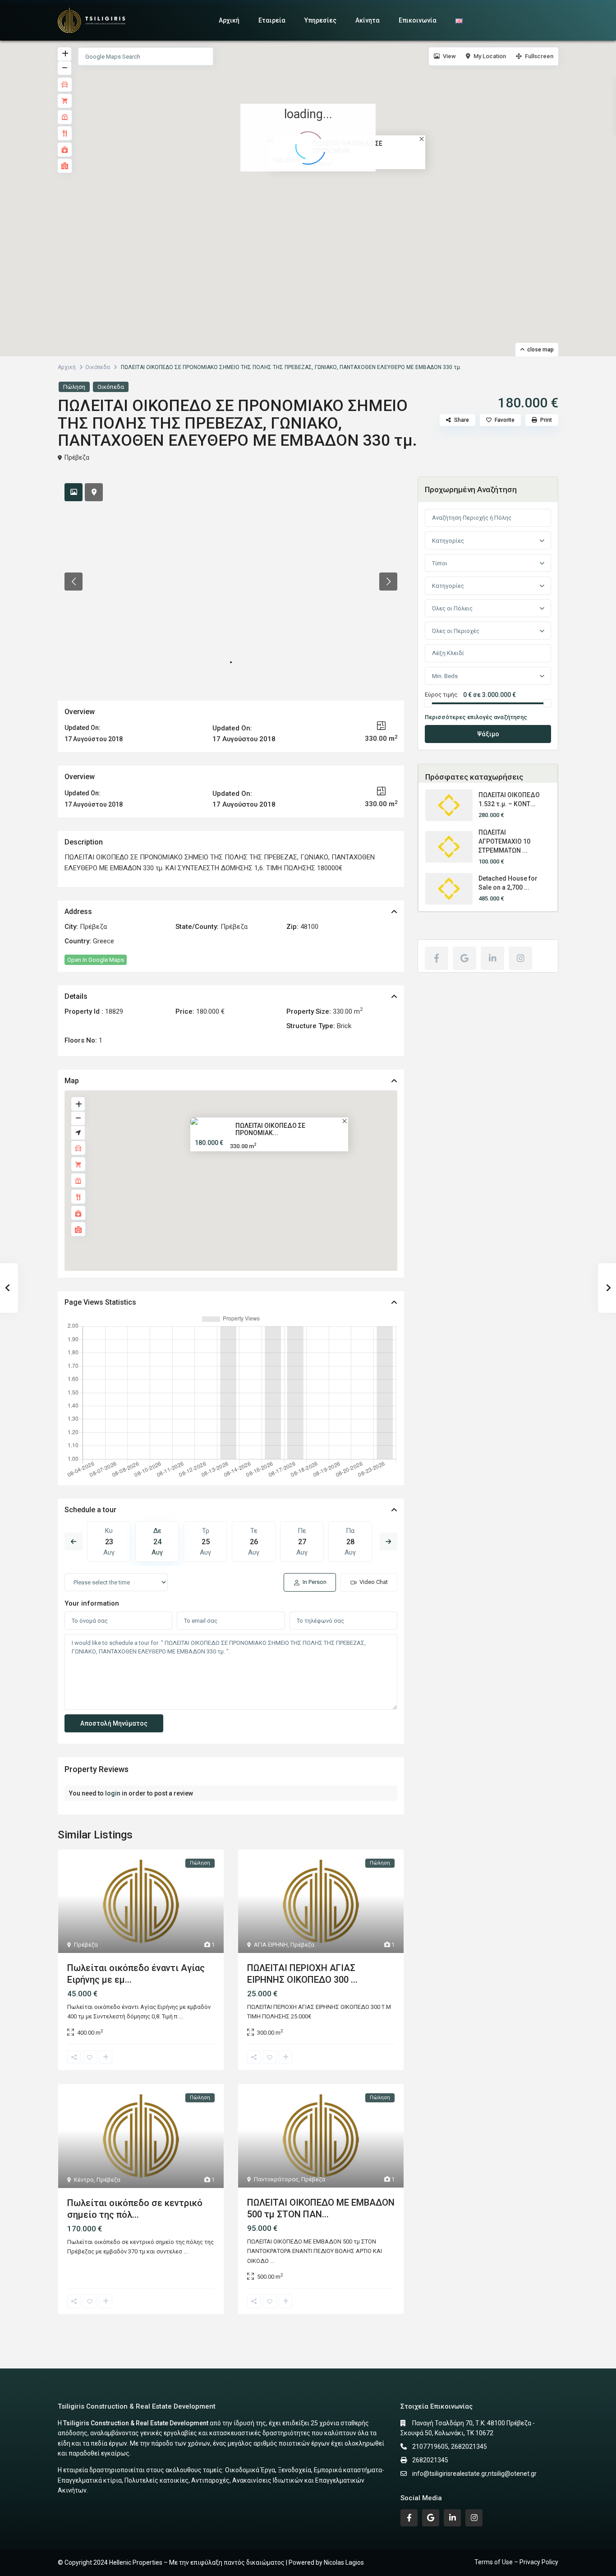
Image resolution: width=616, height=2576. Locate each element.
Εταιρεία (272, 20)
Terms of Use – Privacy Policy (516, 2562)
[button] (314, 190)
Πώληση (74, 387)
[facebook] (437, 958)
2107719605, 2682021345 (450, 2447)
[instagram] (520, 958)
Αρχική (229, 20)
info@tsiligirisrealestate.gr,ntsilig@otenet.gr (474, 2474)
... (181, 2016)
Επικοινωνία (418, 20)
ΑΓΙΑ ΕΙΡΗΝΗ (271, 1945)
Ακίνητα (368, 20)
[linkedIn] (492, 958)
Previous (74, 1542)
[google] (464, 958)
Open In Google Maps (96, 960)
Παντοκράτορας (276, 2179)
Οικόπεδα (98, 367)
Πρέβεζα (77, 457)
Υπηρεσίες (320, 20)
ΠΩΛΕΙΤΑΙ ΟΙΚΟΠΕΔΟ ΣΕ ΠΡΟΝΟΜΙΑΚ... (270, 1129)
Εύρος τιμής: (442, 695)
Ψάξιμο (488, 734)
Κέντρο (84, 2180)
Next (388, 1542)
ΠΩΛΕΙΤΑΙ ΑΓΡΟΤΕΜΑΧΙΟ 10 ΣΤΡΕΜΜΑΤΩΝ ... (504, 841)
